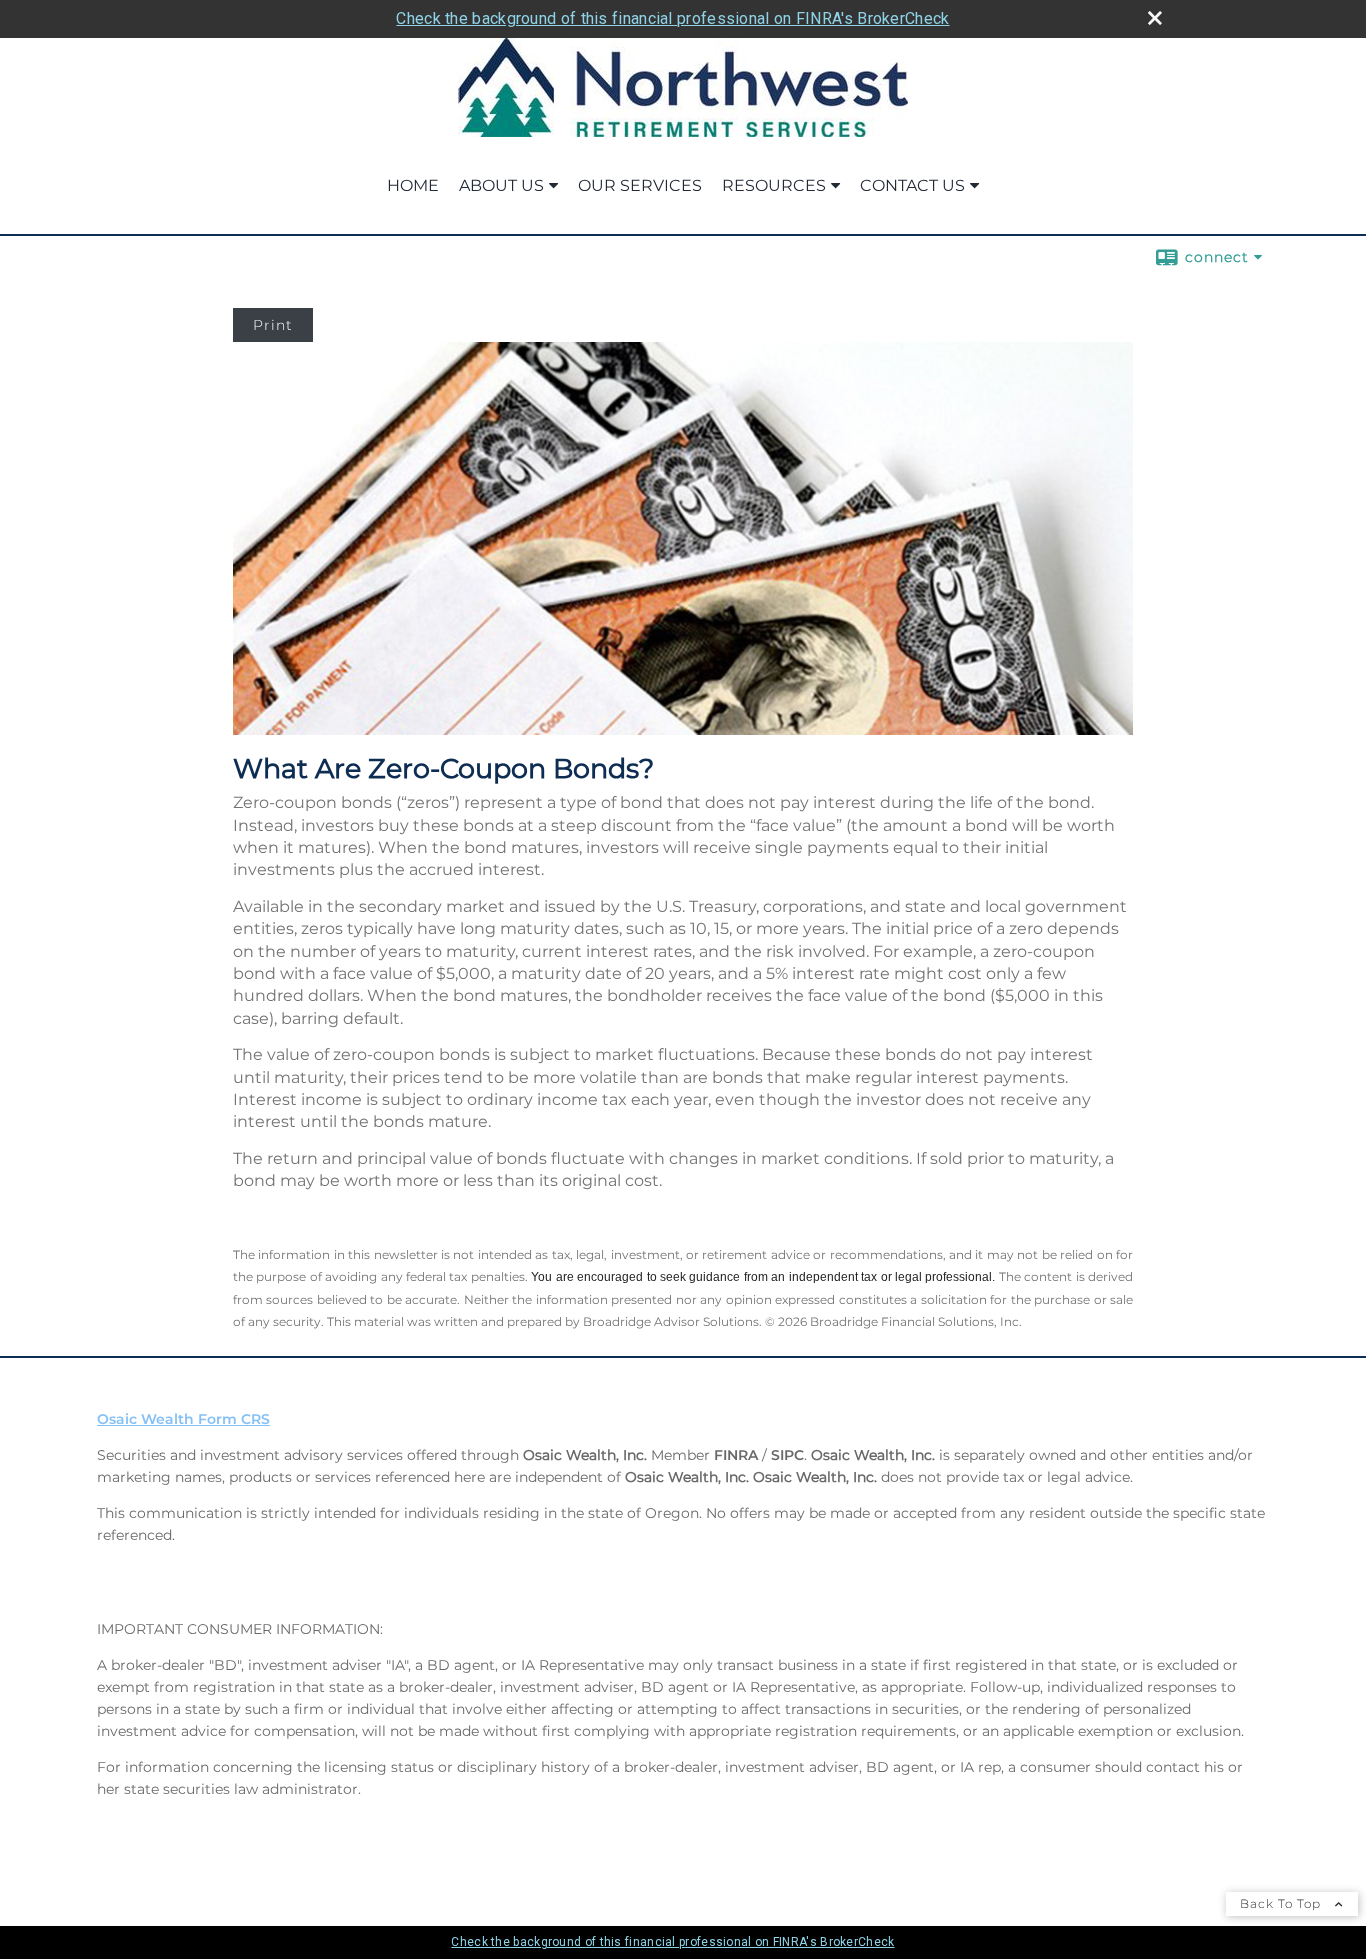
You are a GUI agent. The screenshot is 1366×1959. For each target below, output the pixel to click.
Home (413, 185)
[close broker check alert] (1155, 18)
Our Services (640, 185)
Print (273, 325)
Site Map (129, 1887)
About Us (501, 185)
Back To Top (1282, 1903)
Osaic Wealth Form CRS (183, 1419)
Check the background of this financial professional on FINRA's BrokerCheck (672, 18)
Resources (774, 185)
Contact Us (912, 185)
